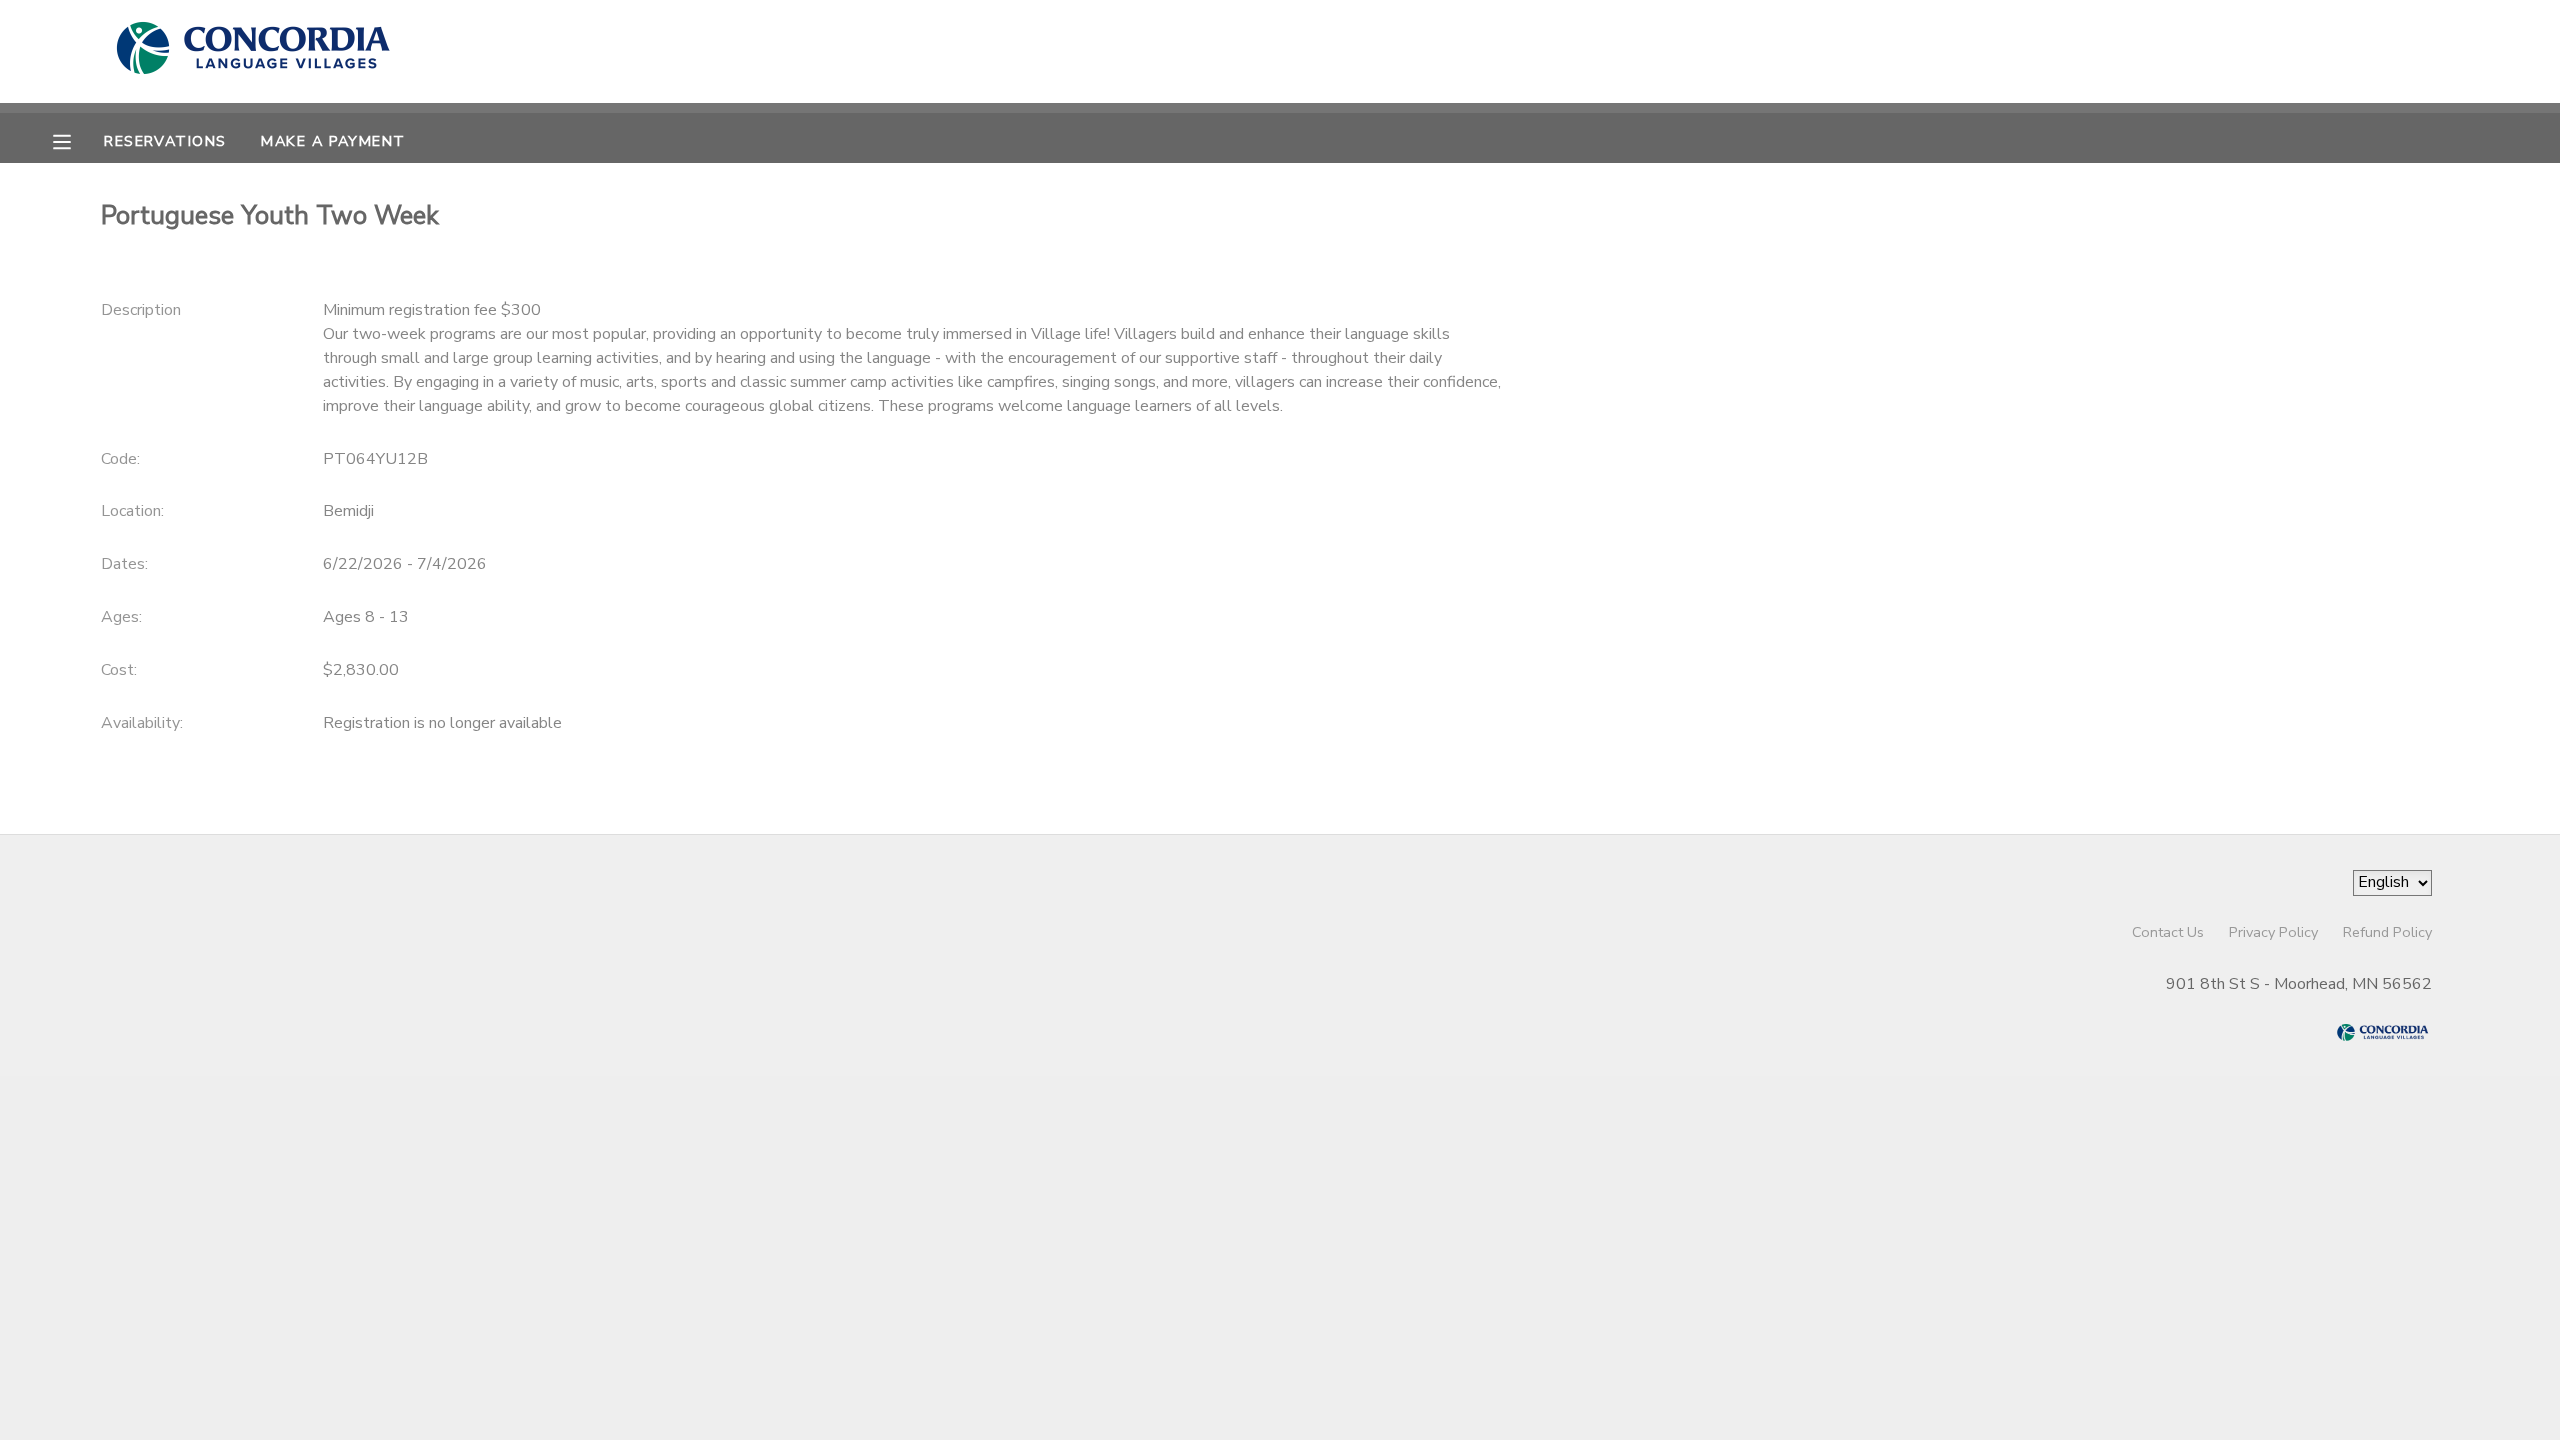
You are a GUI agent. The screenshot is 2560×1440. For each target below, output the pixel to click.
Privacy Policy (2273, 932)
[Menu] (77, 140)
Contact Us (2168, 932)
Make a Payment (333, 141)
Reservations (165, 141)
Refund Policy (2387, 932)
